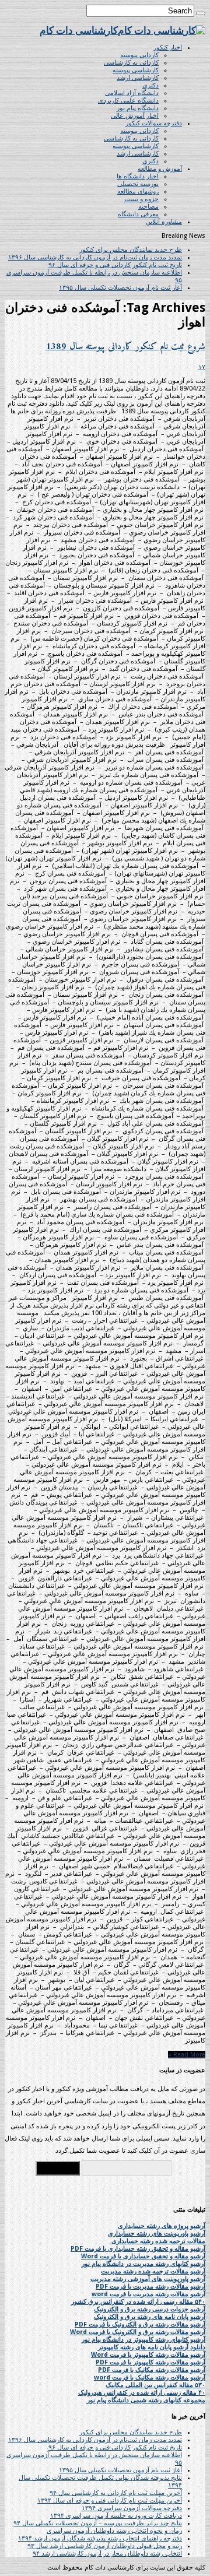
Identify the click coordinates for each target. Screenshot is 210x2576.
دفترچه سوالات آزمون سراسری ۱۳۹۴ (132, 2508)
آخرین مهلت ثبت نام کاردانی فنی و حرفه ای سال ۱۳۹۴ (110, 2501)
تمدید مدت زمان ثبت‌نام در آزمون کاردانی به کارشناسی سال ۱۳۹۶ (95, 257)
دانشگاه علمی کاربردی (128, 101)
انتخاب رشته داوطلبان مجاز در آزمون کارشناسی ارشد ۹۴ (107, 2554)
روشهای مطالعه (138, 191)
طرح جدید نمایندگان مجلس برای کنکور (131, 250)
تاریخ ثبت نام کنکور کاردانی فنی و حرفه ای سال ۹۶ (115, 265)
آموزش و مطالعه (160, 169)
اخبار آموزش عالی (135, 116)
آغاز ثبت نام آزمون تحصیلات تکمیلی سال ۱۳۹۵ (120, 288)
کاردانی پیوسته (139, 55)
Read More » (187, 2055)
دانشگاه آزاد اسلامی (132, 93)
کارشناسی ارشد (138, 78)
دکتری (150, 85)
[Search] (201, 13)
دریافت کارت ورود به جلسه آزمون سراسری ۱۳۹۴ (116, 2516)
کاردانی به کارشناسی (131, 63)
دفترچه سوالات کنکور (154, 123)
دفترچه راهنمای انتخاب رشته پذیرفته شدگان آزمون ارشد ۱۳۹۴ (100, 2538)
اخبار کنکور (168, 48)
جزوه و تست (141, 199)
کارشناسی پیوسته (136, 70)
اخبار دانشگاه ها (138, 176)
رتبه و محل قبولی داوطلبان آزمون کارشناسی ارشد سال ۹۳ (105, 2546)
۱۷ (202, 367)
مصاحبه (148, 207)
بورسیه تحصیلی (138, 184)
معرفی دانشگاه (138, 214)
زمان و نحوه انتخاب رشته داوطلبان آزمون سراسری (114, 2531)
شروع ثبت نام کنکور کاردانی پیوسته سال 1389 (125, 347)
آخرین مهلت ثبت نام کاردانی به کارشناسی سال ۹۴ (116, 2493)
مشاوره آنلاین (164, 222)
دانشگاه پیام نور (138, 108)
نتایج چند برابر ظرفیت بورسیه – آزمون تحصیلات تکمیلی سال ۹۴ (98, 2523)
